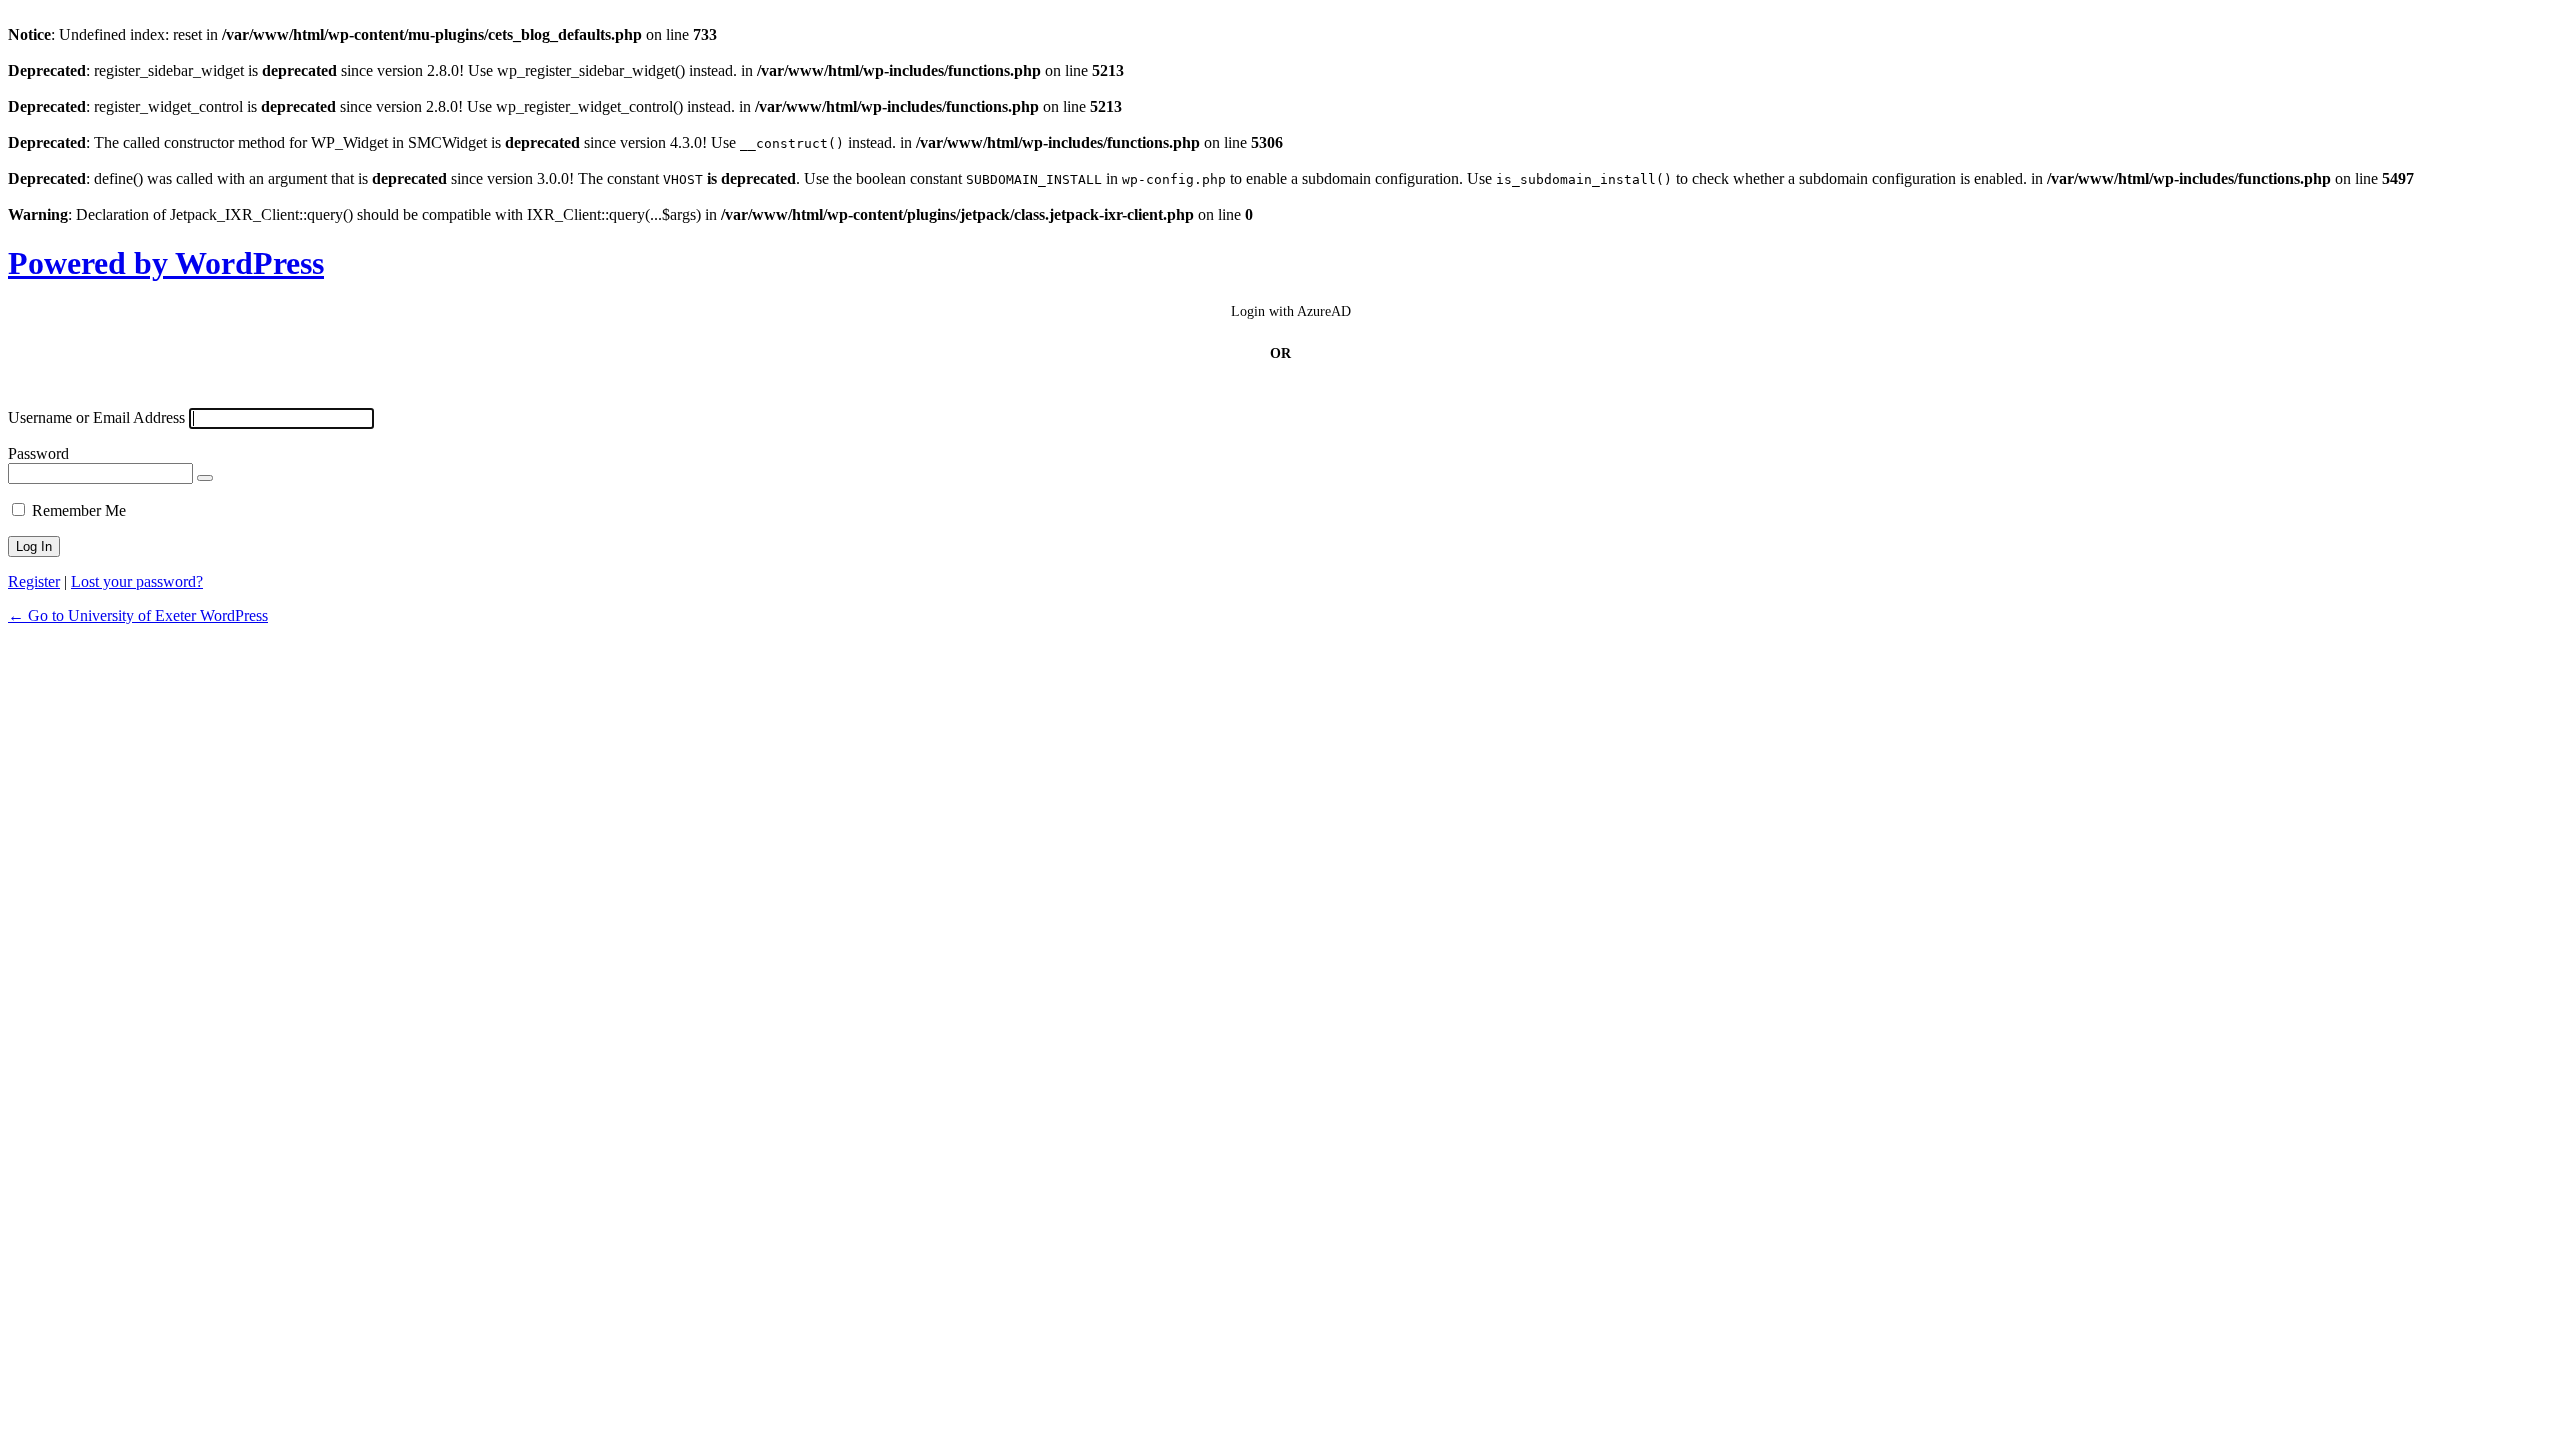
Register (34, 581)
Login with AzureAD (1291, 311)
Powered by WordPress (166, 263)
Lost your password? (137, 581)
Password (38, 453)
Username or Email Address (96, 417)
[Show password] (205, 478)
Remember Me (79, 510)
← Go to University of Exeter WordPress (138, 615)
